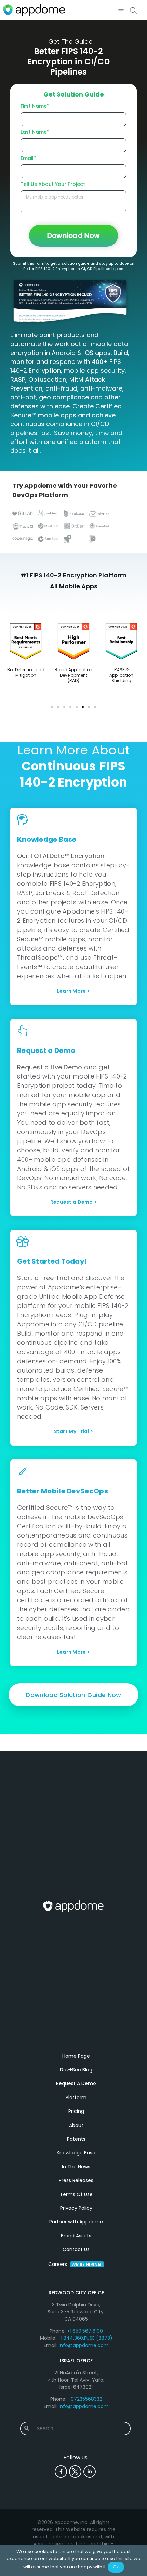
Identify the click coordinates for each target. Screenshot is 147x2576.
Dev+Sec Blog (76, 2070)
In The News (76, 2167)
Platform (76, 2097)
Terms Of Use (76, 2194)
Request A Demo (76, 2083)
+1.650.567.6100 (85, 2331)
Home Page (76, 2056)
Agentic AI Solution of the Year (74, 675)
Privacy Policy (76, 2208)
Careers (75, 2264)
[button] (121, 10)
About (76, 2125)
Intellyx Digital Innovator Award (26, 672)
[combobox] (81, 2428)
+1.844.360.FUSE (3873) (85, 2338)
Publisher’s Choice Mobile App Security (121, 675)
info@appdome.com (84, 2345)
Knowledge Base (76, 2153)
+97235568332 (85, 2399)
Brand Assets (76, 2236)
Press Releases (76, 2180)
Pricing (76, 2111)
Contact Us (76, 2249)
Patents (76, 2139)
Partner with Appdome (76, 2222)
